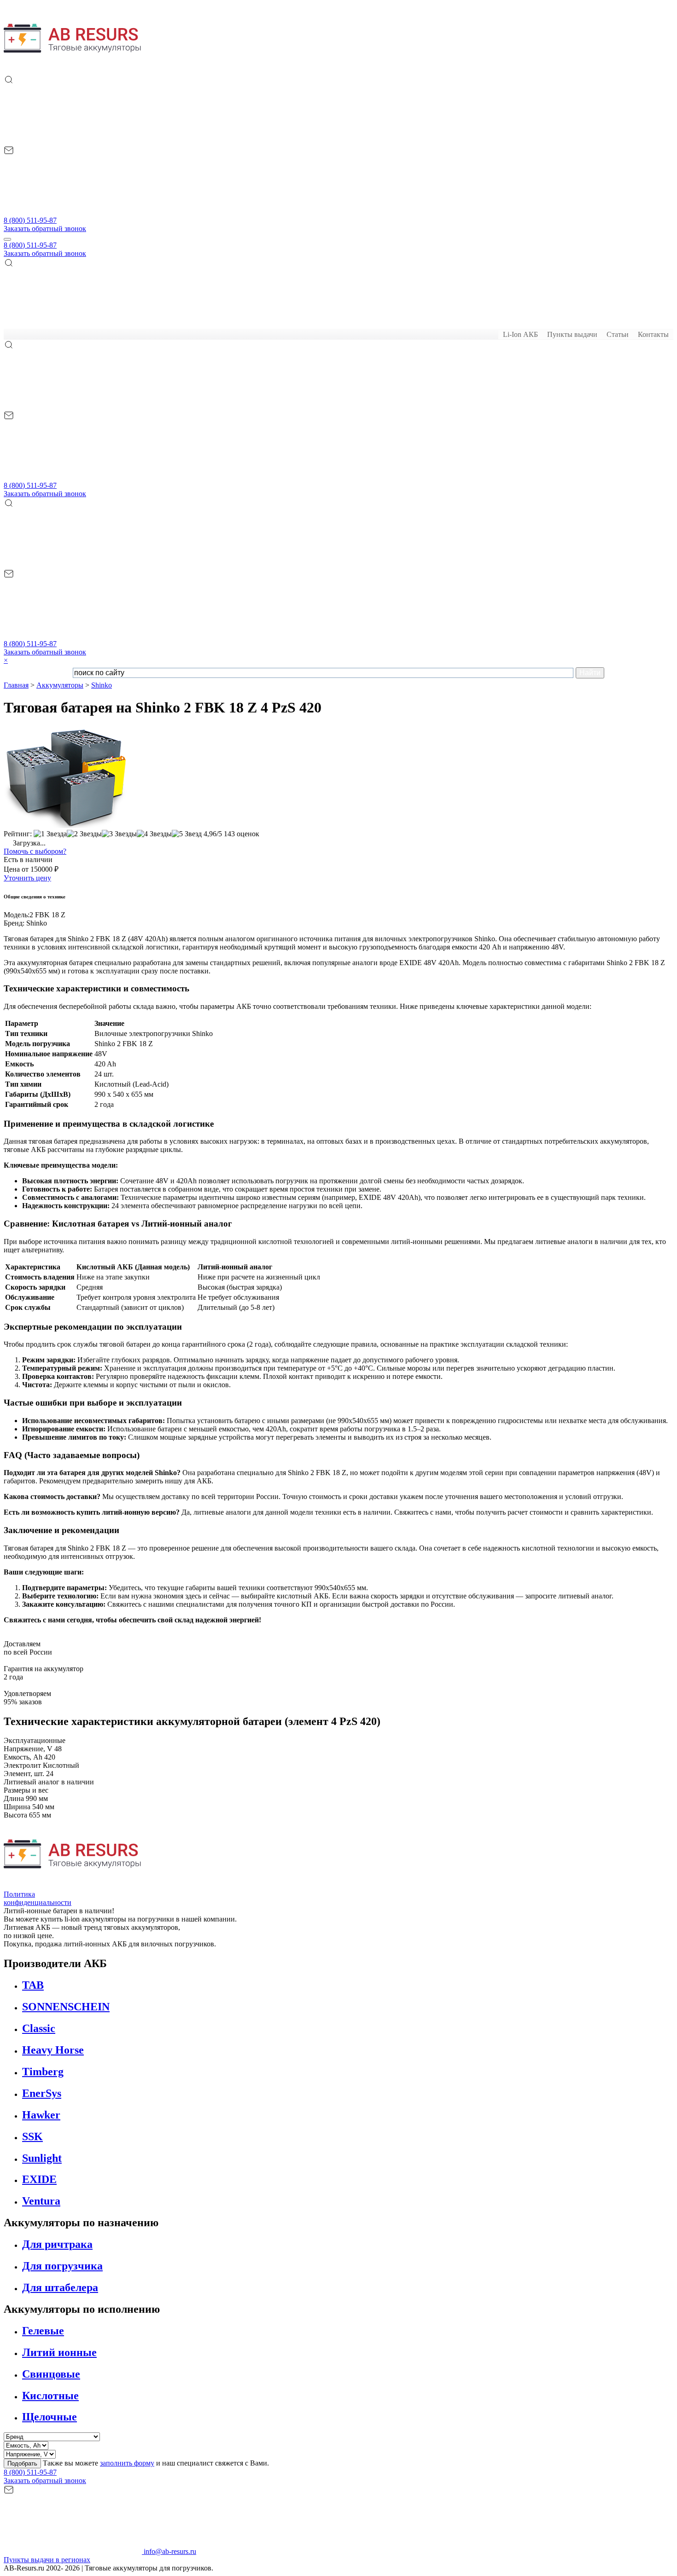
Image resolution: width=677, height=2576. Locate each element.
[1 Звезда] (50, 834)
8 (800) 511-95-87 (30, 220)
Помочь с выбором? (35, 851)
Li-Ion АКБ (520, 334)
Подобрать (22, 2463)
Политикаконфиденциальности (38, 1898)
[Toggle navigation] (7, 239)
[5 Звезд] (187, 834)
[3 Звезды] (119, 834)
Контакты (653, 334)
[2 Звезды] (84, 834)
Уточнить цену (27, 878)
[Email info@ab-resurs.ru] (73, 212)
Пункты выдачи (572, 334)
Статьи (618, 334)
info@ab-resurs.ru (169, 2551)
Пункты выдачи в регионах (47, 2560)
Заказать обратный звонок (45, 229)
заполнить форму (127, 2463)
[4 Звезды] (154, 834)
